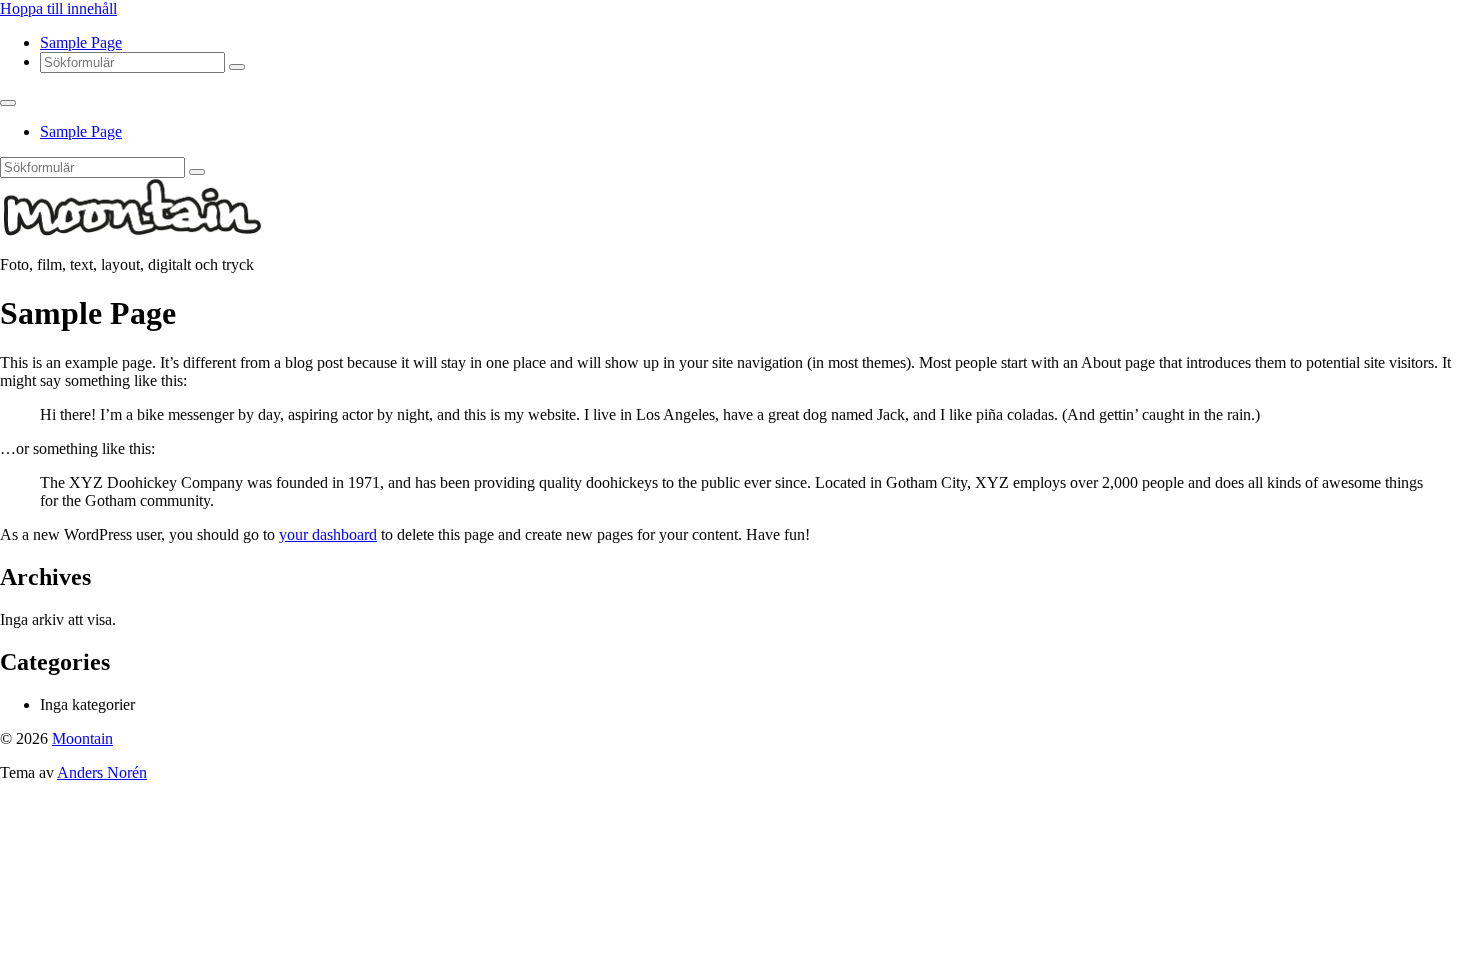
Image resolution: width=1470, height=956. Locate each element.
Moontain (82, 738)
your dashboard (328, 534)
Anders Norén (102, 772)
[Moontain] (133, 230)
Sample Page (81, 42)
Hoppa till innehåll (58, 8)
